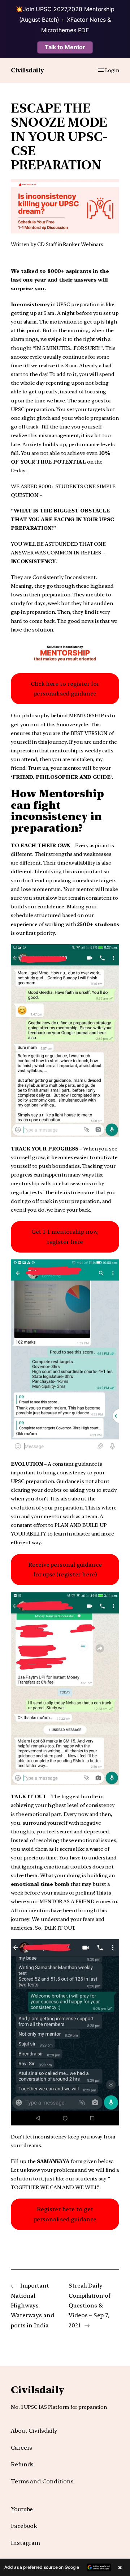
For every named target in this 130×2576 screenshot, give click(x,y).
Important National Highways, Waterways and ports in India (32, 2305)
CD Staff (47, 244)
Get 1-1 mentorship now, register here (65, 1237)
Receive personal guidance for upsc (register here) (65, 1570)
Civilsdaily (27, 70)
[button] (65, 2567)
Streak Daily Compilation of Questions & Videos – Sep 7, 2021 (90, 2305)
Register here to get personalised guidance (65, 2214)
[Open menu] (101, 70)
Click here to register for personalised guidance (65, 689)
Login (112, 70)
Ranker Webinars (83, 244)
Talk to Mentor (65, 47)
